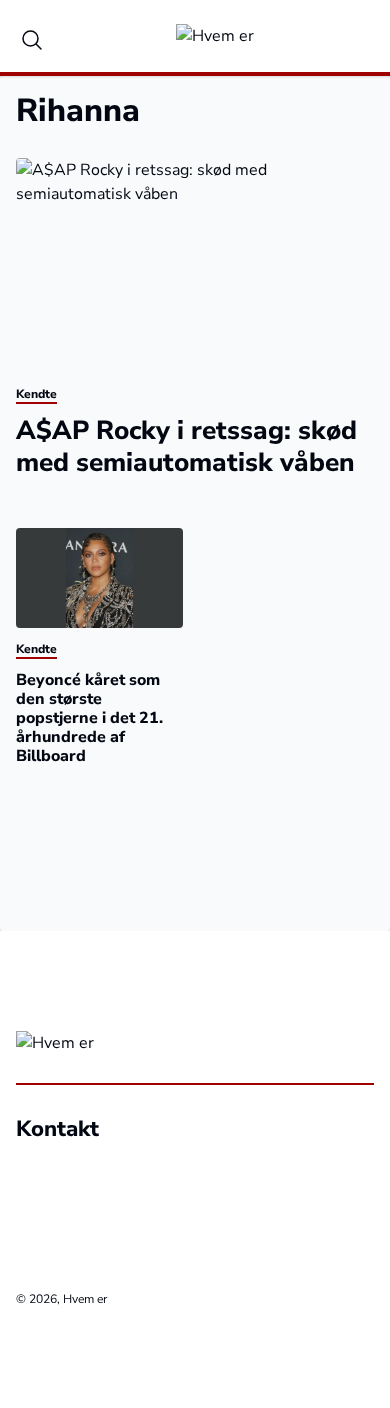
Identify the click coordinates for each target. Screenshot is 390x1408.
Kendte (36, 394)
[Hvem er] (215, 36)
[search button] (32, 36)
